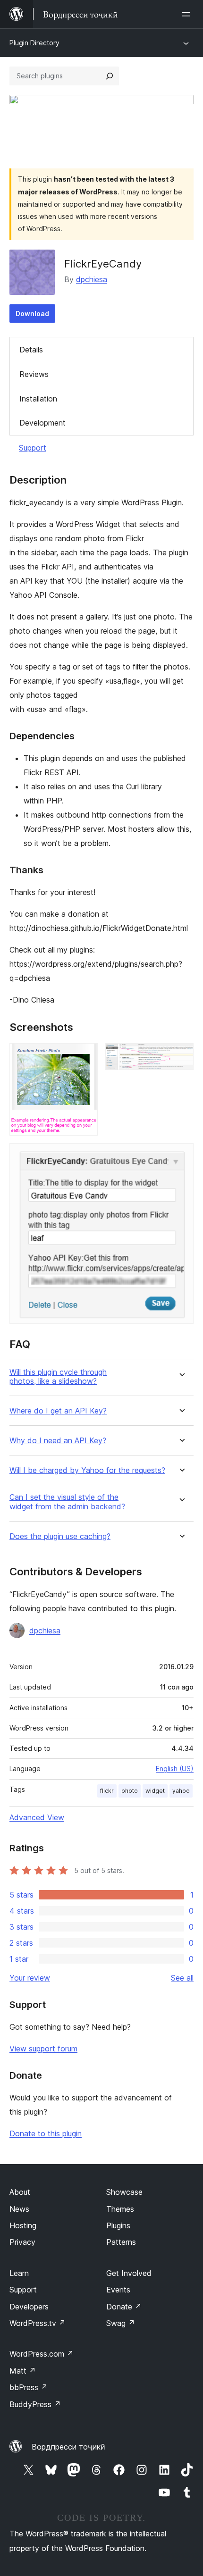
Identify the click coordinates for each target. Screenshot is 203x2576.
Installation (38, 399)
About (20, 2192)
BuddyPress (35, 2404)
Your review (30, 1978)
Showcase (124, 2192)
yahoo (181, 1791)
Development (42, 423)
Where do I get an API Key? (58, 1411)
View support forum (43, 2049)
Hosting (23, 2225)
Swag (121, 2323)
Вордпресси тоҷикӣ (68, 2447)
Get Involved (129, 2273)
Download (32, 314)
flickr (107, 1791)
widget (155, 1791)
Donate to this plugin (46, 2133)
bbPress (29, 2387)
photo (130, 1791)
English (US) (175, 1769)
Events (118, 2290)
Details (31, 350)
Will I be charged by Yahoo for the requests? (87, 1470)
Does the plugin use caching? (60, 1536)
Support (33, 448)
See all (182, 1978)
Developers (29, 2307)
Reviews (34, 374)
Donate (124, 2307)
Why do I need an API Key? (58, 1441)
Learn (19, 2273)
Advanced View (37, 1817)
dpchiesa (92, 279)
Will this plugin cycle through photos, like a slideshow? (58, 1377)
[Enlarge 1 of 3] (85, 1056)
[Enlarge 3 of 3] (181, 1156)
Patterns (121, 2242)
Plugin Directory (34, 43)
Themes (120, 2209)
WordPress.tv (38, 2323)
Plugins (118, 2225)
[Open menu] (188, 14)
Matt (23, 2371)
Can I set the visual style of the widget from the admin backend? (67, 1502)
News (19, 2209)
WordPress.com (42, 2354)
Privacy (22, 2242)
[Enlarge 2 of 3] (181, 1056)
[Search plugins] (110, 76)
